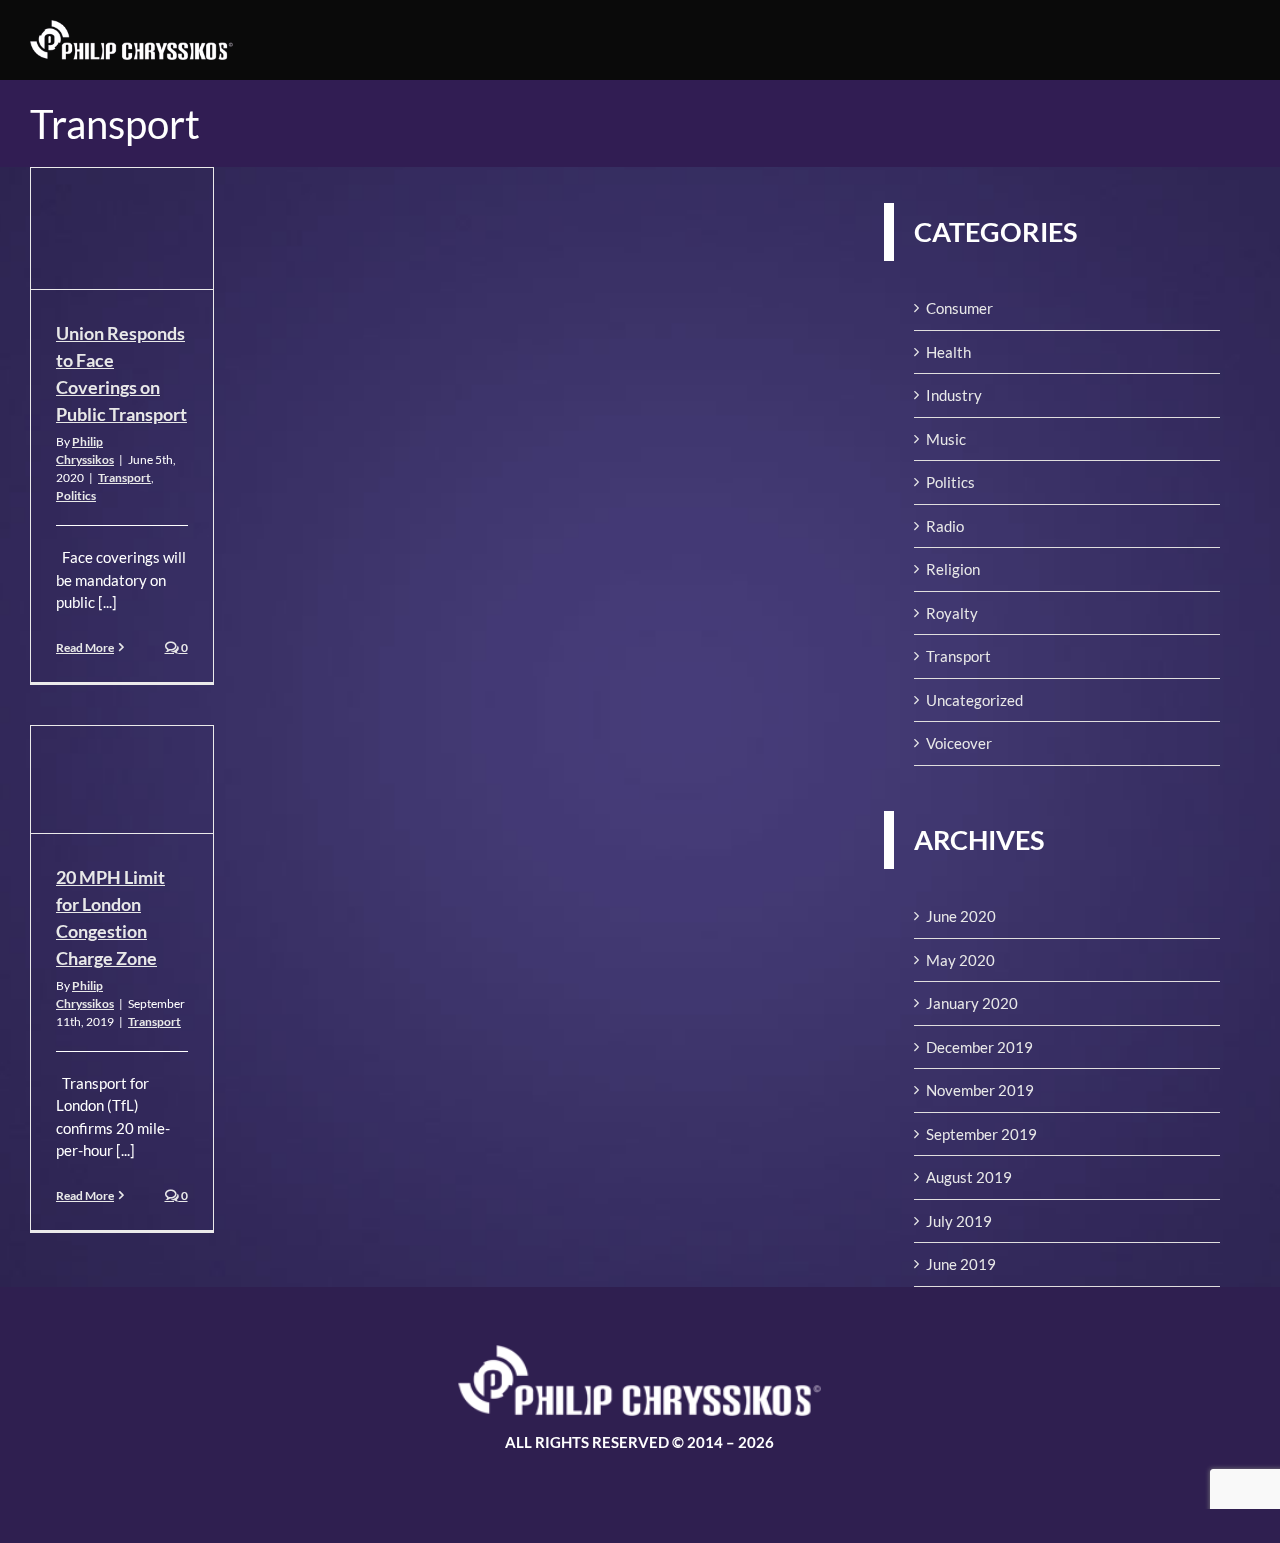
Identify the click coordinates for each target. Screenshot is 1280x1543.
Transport (124, 477)
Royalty (952, 613)
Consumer (959, 308)
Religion (953, 569)
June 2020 (961, 916)
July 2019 (959, 1221)
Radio (945, 526)
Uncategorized (974, 700)
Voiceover (959, 743)
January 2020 (972, 1003)
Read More (85, 647)
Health (948, 352)
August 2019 (969, 1177)
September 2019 (981, 1134)
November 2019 (980, 1090)
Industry (954, 395)
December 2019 (979, 1047)
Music (946, 439)
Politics (76, 495)
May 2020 (960, 960)
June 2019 (961, 1264)
